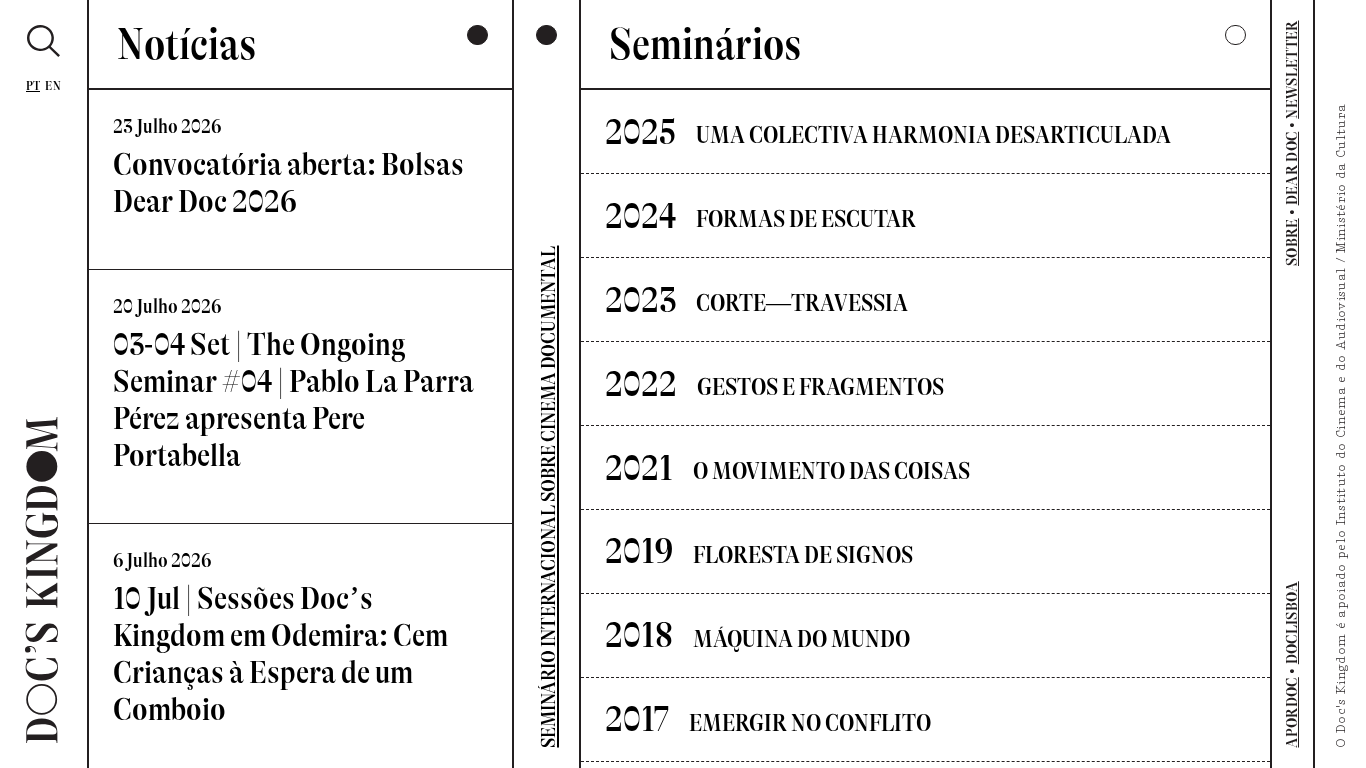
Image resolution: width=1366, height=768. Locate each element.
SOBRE (1292, 242)
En (53, 85)
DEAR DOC (1292, 169)
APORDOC (1292, 712)
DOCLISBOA (1292, 622)
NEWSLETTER (1292, 69)
